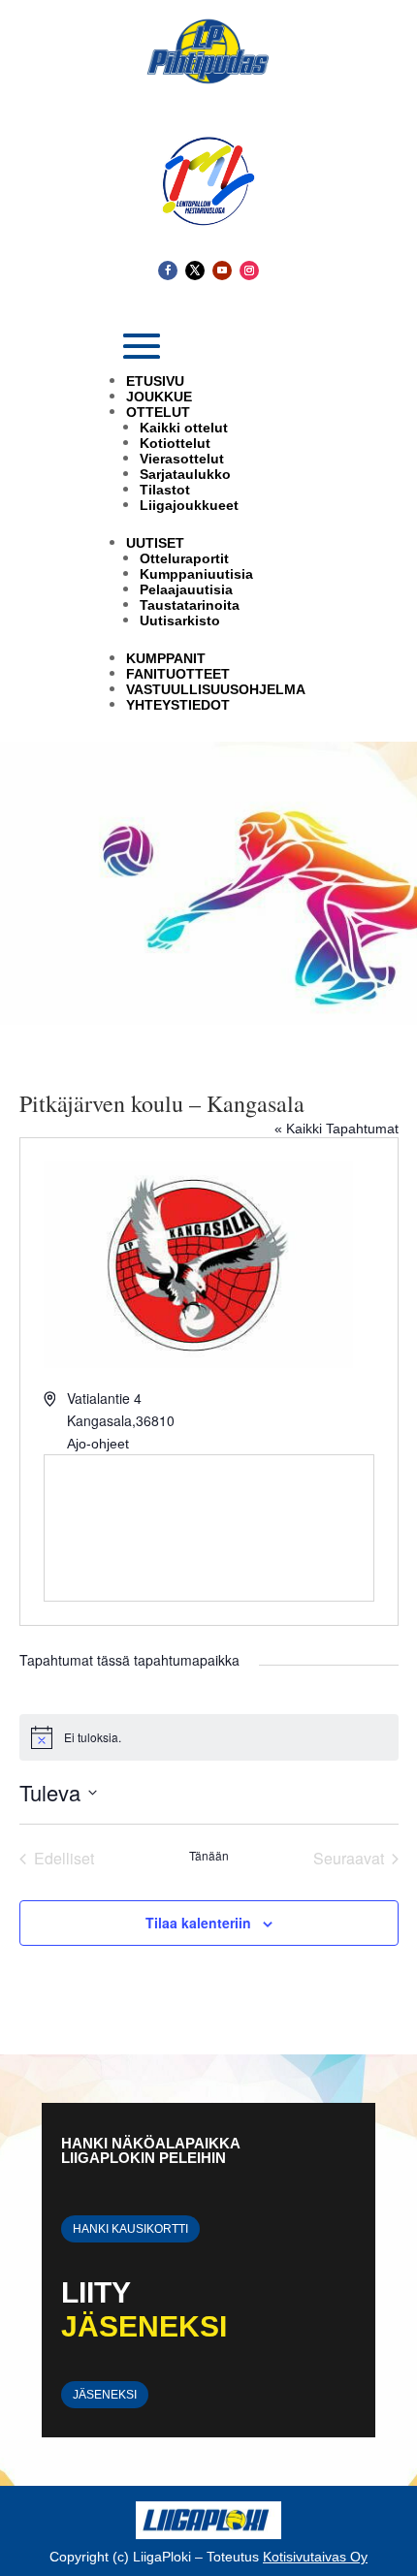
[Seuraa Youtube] (222, 270)
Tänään (209, 1856)
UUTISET (155, 543)
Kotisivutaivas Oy (315, 2557)
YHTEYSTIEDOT (178, 705)
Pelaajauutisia (186, 589)
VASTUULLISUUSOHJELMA (216, 689)
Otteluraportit (184, 558)
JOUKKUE (159, 397)
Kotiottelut (175, 443)
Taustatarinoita (190, 605)
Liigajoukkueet (189, 505)
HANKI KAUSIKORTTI (130, 2229)
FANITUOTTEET (178, 674)
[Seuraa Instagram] (249, 270)
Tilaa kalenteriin (198, 1923)
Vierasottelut (182, 459)
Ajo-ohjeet (98, 1444)
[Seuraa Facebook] (168, 270)
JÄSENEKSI (105, 2395)
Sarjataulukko (185, 474)
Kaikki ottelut (184, 428)
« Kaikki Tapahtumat (337, 1129)
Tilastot (165, 490)
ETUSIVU (155, 381)
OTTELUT (158, 412)
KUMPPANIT (166, 658)
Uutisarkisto (180, 620)
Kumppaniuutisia (196, 574)
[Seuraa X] (195, 270)
